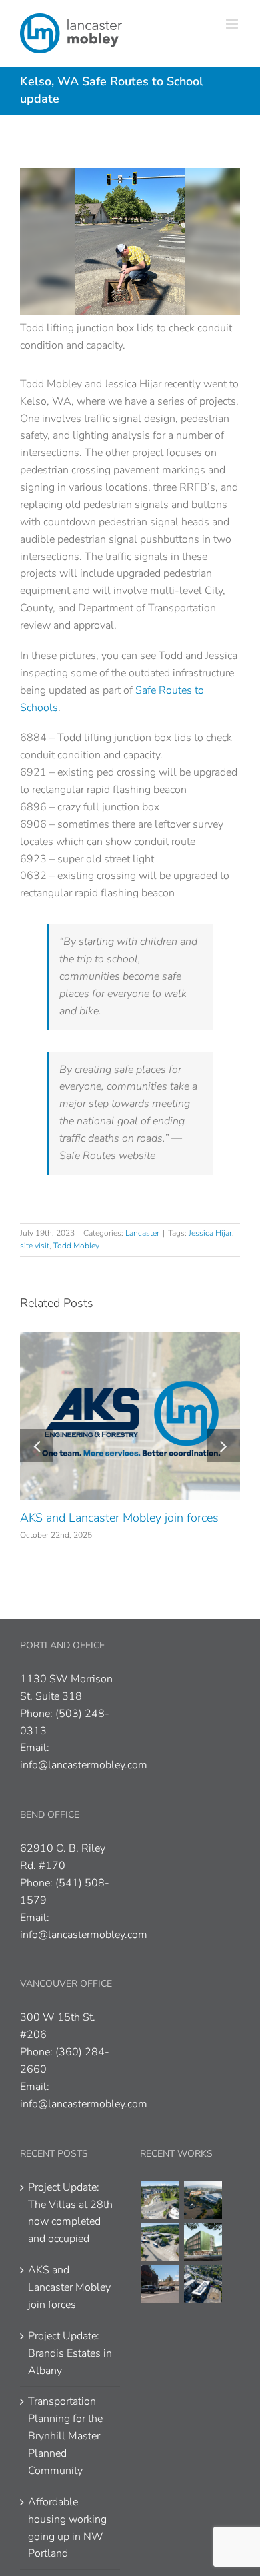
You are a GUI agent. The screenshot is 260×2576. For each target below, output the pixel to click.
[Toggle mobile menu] (233, 24)
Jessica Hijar (210, 1233)
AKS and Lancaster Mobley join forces (119, 1518)
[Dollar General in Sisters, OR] (160, 2284)
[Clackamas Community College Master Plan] (203, 2200)
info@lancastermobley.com (84, 1765)
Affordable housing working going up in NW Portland (67, 2528)
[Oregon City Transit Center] (160, 2242)
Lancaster (142, 1233)
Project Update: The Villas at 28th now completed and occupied (70, 2213)
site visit (35, 1246)
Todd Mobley (76, 1246)
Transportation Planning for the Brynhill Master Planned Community (65, 2436)
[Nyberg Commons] (160, 2200)
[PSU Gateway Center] (203, 2242)
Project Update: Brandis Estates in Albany (70, 2353)
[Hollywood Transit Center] (203, 2284)
